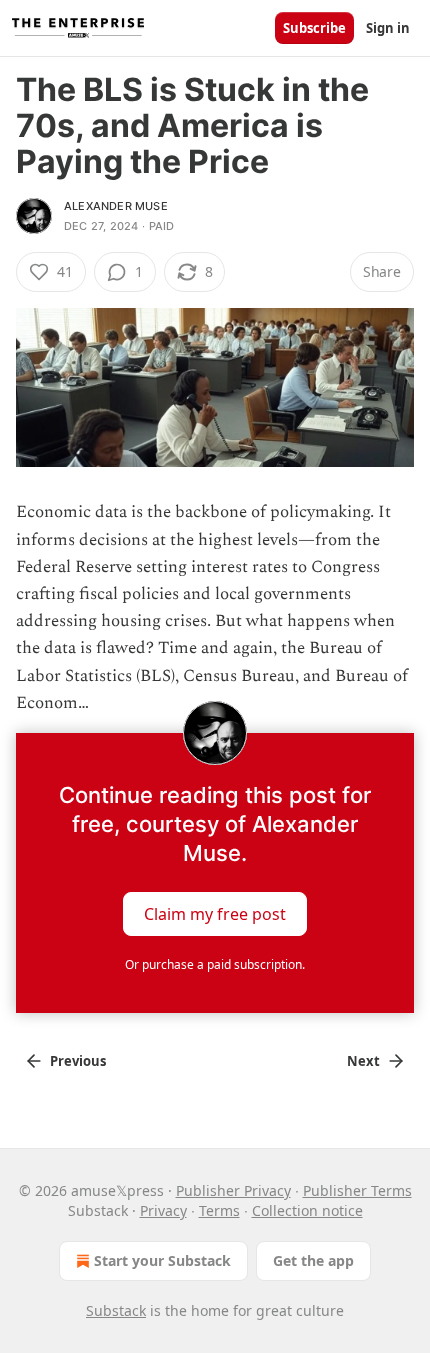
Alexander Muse (116, 206)
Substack (116, 1310)
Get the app (313, 1260)
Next (363, 1061)
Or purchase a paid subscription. (215, 964)
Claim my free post (215, 913)
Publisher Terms (357, 1190)
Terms (219, 1210)
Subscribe (314, 28)
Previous (78, 1061)
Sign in (388, 28)
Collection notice (307, 1210)
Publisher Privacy (233, 1190)
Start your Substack (162, 1260)
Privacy (163, 1210)
